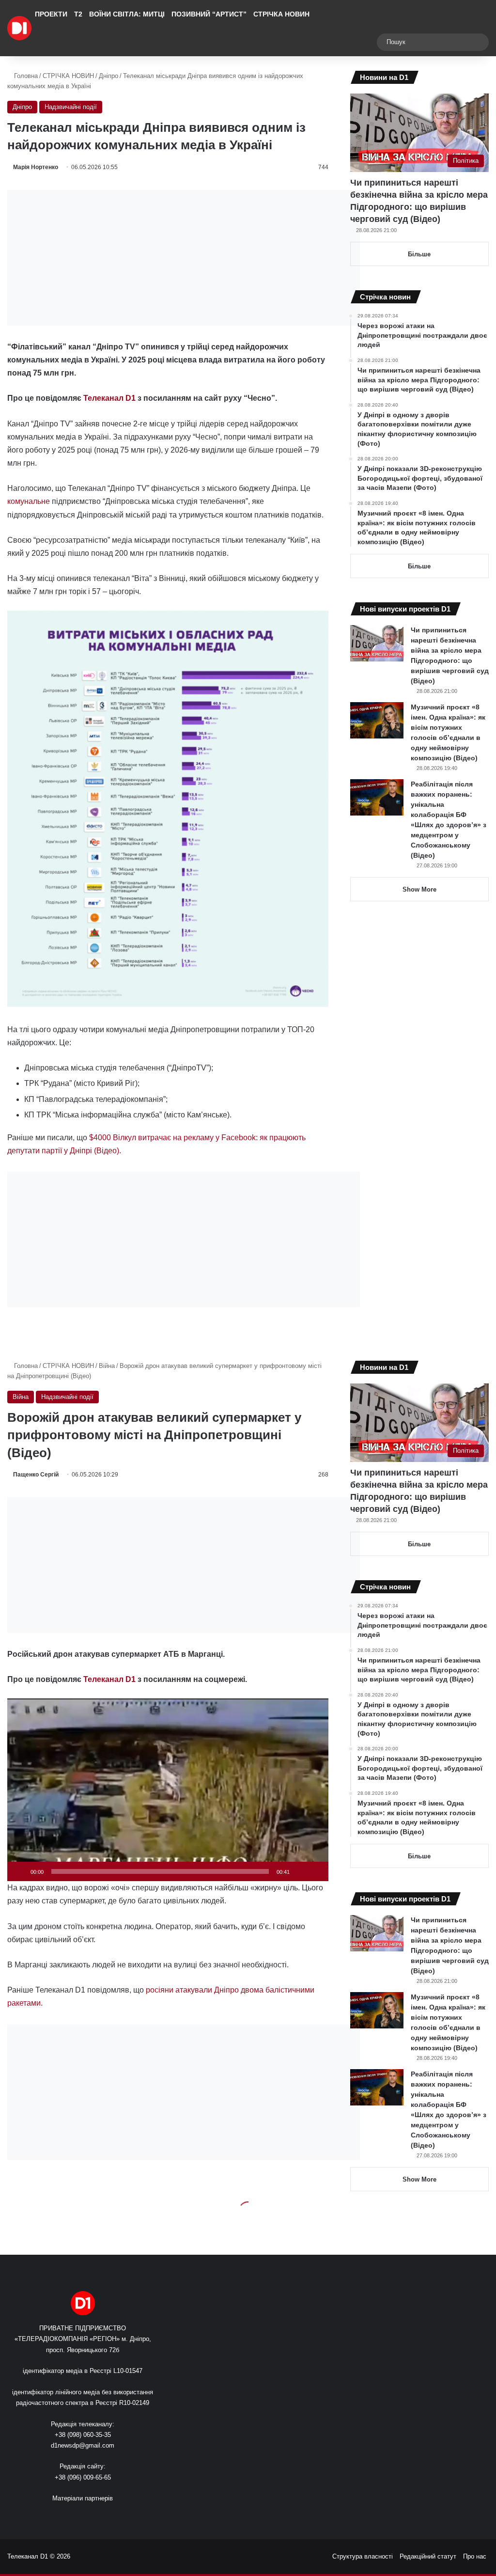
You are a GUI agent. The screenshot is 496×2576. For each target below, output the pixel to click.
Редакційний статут (428, 2556)
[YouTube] (89, 2516)
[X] (77, 2516)
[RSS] (54, 2516)
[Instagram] (100, 2516)
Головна (25, 76)
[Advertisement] (184, 258)
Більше (419, 254)
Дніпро (108, 76)
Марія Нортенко (36, 167)
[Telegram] (112, 2516)
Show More (419, 889)
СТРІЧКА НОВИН (281, 14)
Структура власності (363, 2556)
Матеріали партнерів (83, 2498)
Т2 (78, 14)
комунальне (29, 501)
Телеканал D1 (109, 398)
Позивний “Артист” (209, 14)
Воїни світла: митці (127, 14)
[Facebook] (65, 2516)
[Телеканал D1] (19, 28)
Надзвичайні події (71, 107)
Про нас (475, 2556)
